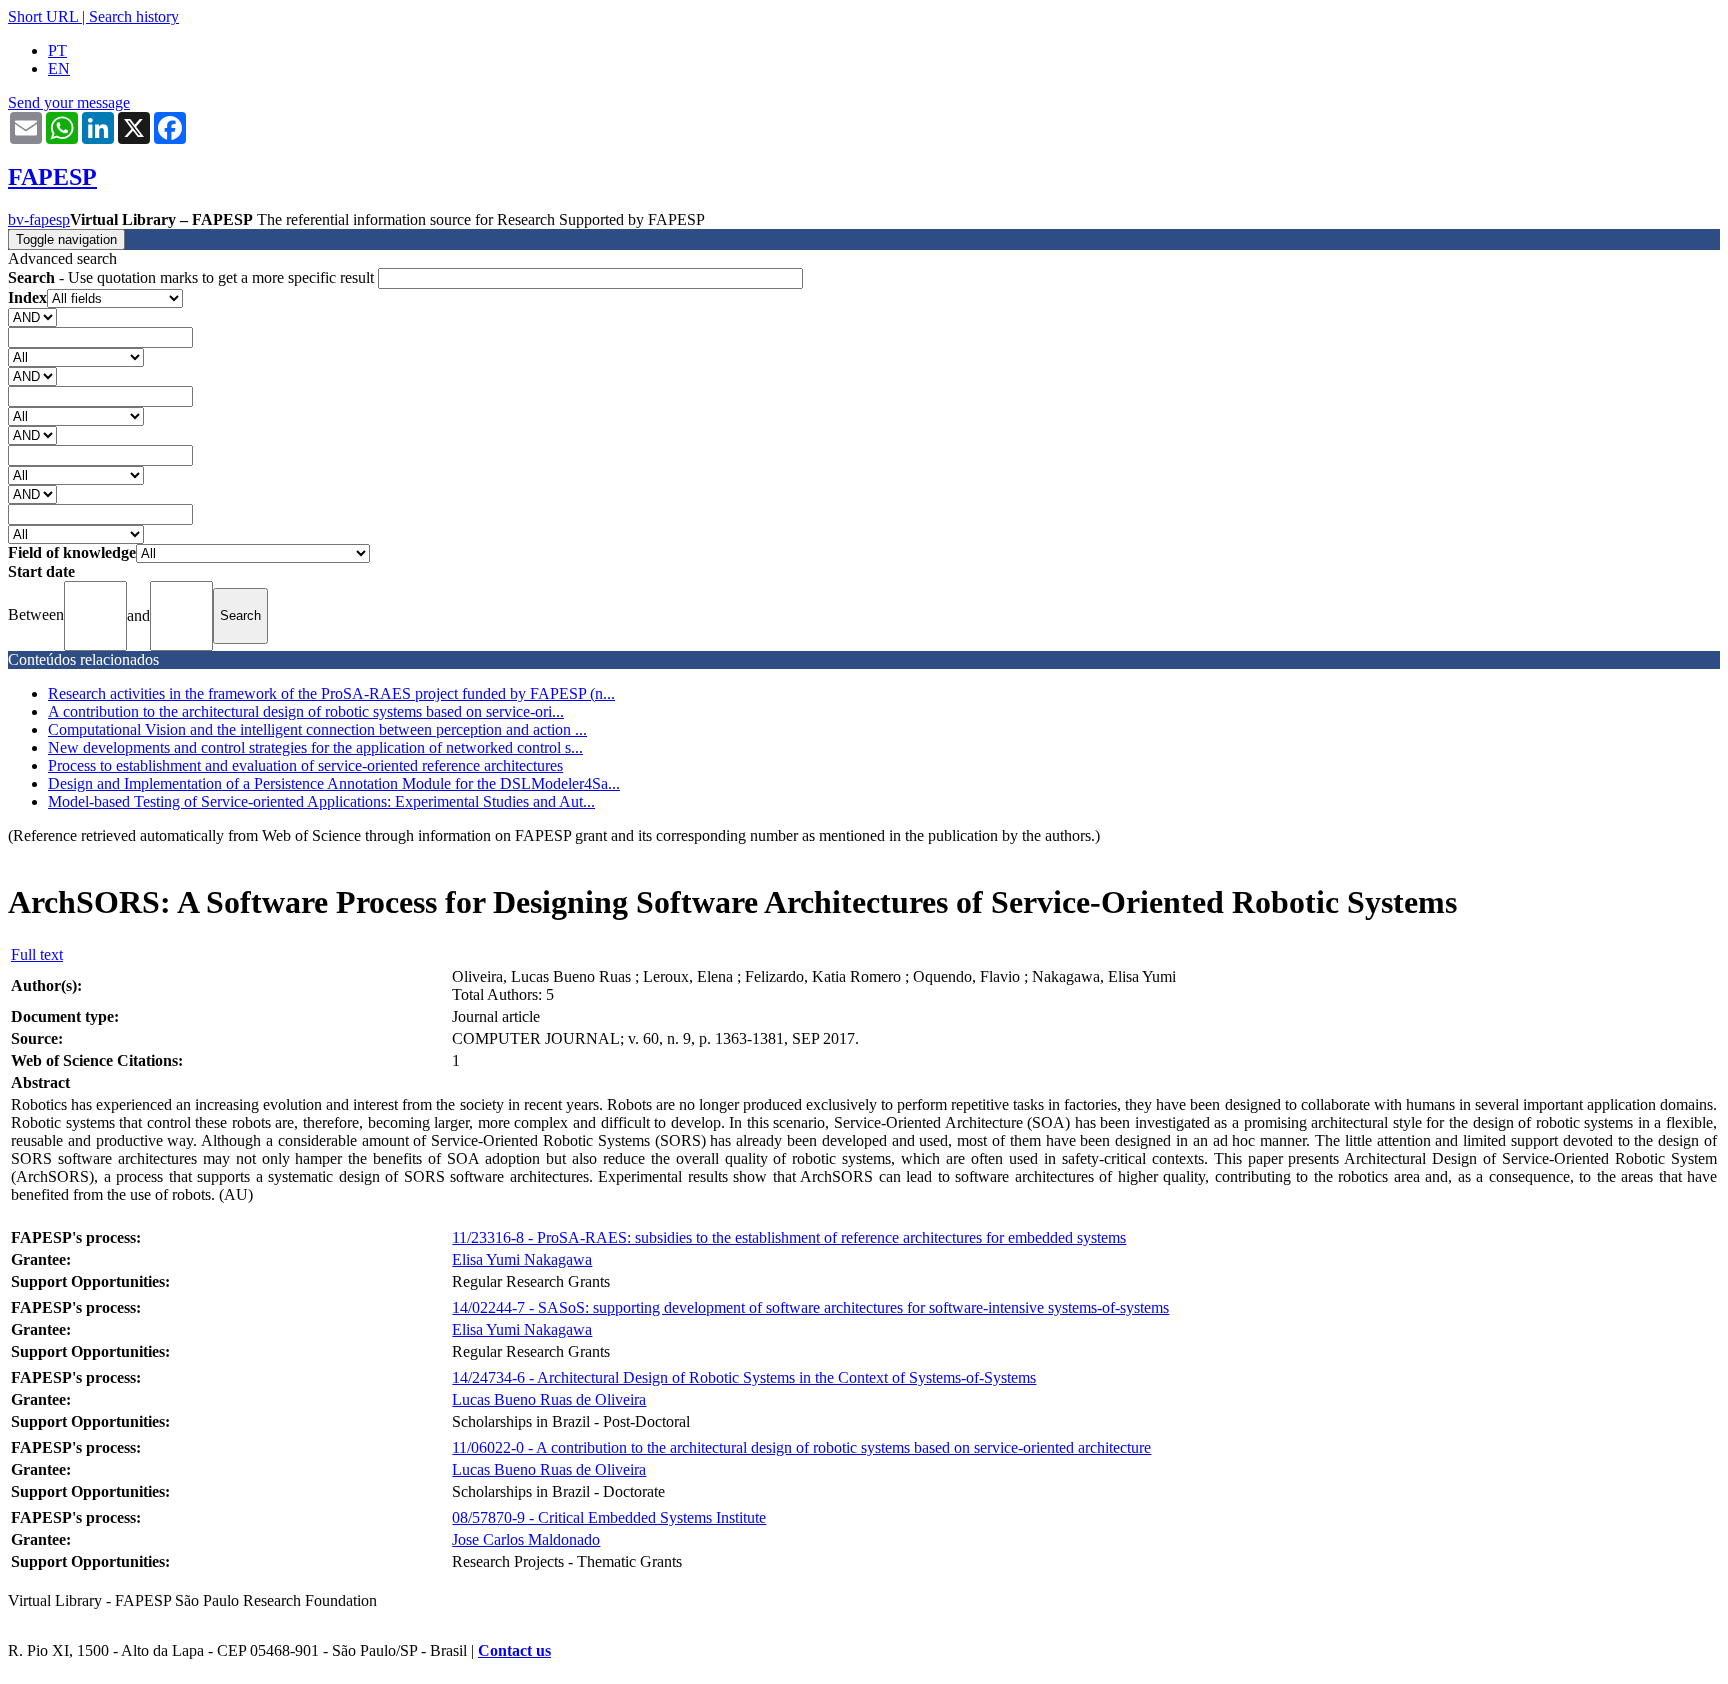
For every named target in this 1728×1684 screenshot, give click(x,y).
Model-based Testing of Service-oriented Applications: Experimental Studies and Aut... (321, 801)
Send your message (69, 102)
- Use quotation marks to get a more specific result (193, 277)
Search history (134, 16)
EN (59, 68)
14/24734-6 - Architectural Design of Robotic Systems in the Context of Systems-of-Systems (744, 1377)
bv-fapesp (39, 219)
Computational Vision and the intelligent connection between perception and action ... (317, 729)
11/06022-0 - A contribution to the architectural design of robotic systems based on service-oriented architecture (801, 1447)
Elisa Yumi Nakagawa (522, 1259)
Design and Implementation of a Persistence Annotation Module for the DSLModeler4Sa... (334, 783)
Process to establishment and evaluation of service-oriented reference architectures (305, 765)
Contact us (514, 1650)
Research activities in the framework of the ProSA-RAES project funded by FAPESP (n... (331, 693)
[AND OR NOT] (32, 316)
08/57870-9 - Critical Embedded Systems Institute (609, 1517)
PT (57, 50)
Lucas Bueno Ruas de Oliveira (549, 1399)
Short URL (43, 16)
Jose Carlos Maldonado (526, 1539)
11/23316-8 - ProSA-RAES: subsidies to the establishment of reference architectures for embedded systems (789, 1237)
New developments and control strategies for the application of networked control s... (315, 747)
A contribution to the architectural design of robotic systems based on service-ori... (306, 711)
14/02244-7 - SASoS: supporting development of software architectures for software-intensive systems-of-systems (810, 1307)
